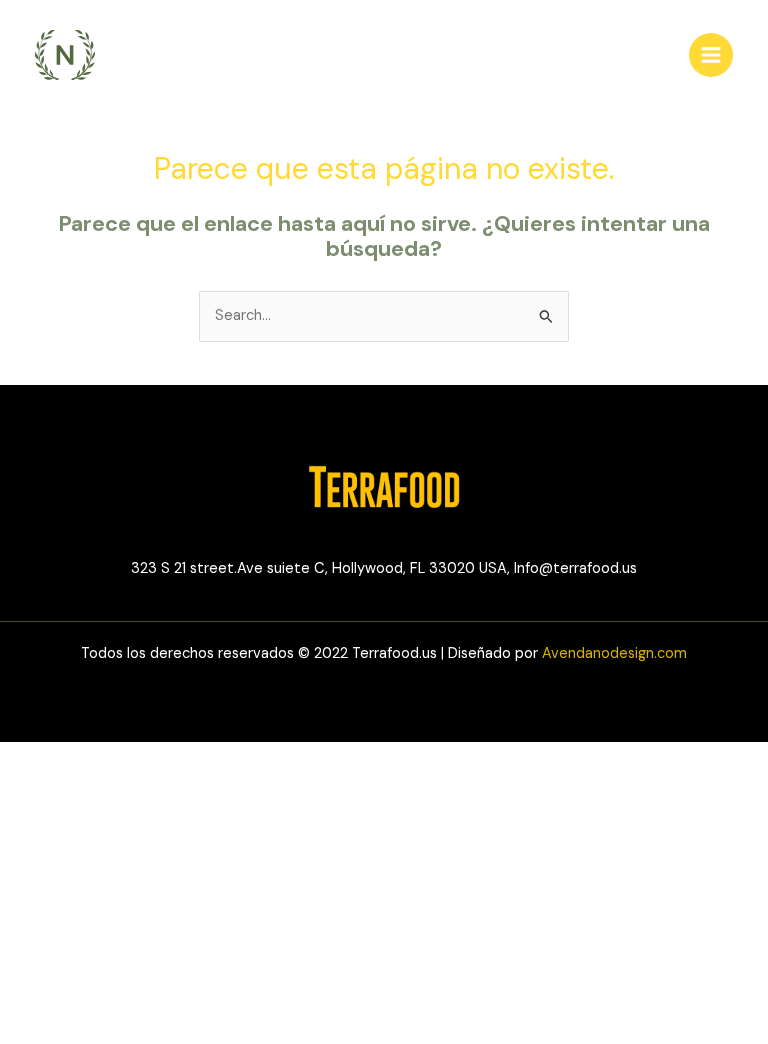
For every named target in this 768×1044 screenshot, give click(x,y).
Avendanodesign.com (614, 653)
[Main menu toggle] (711, 55)
